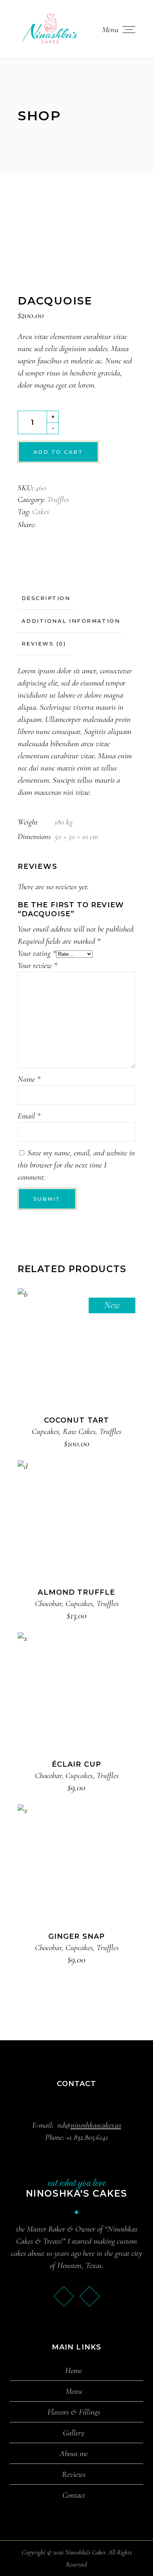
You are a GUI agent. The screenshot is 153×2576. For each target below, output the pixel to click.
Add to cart (58, 452)
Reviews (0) (44, 644)
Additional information (71, 621)
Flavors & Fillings (74, 2412)
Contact (74, 2495)
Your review (37, 965)
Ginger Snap (76, 1936)
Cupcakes (45, 1431)
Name (29, 1079)
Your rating (37, 953)
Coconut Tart (76, 1420)
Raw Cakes (79, 1431)
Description (46, 598)
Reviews (74, 2474)
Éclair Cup (76, 1764)
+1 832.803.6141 (87, 2137)
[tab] (46, 598)
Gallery (74, 2433)
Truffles (58, 499)
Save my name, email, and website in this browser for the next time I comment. (76, 1165)
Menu (74, 2391)
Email (29, 1116)
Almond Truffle (76, 1592)
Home (74, 2371)
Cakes (41, 512)
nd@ (89, 2125)
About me (74, 2454)
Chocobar (48, 1603)
